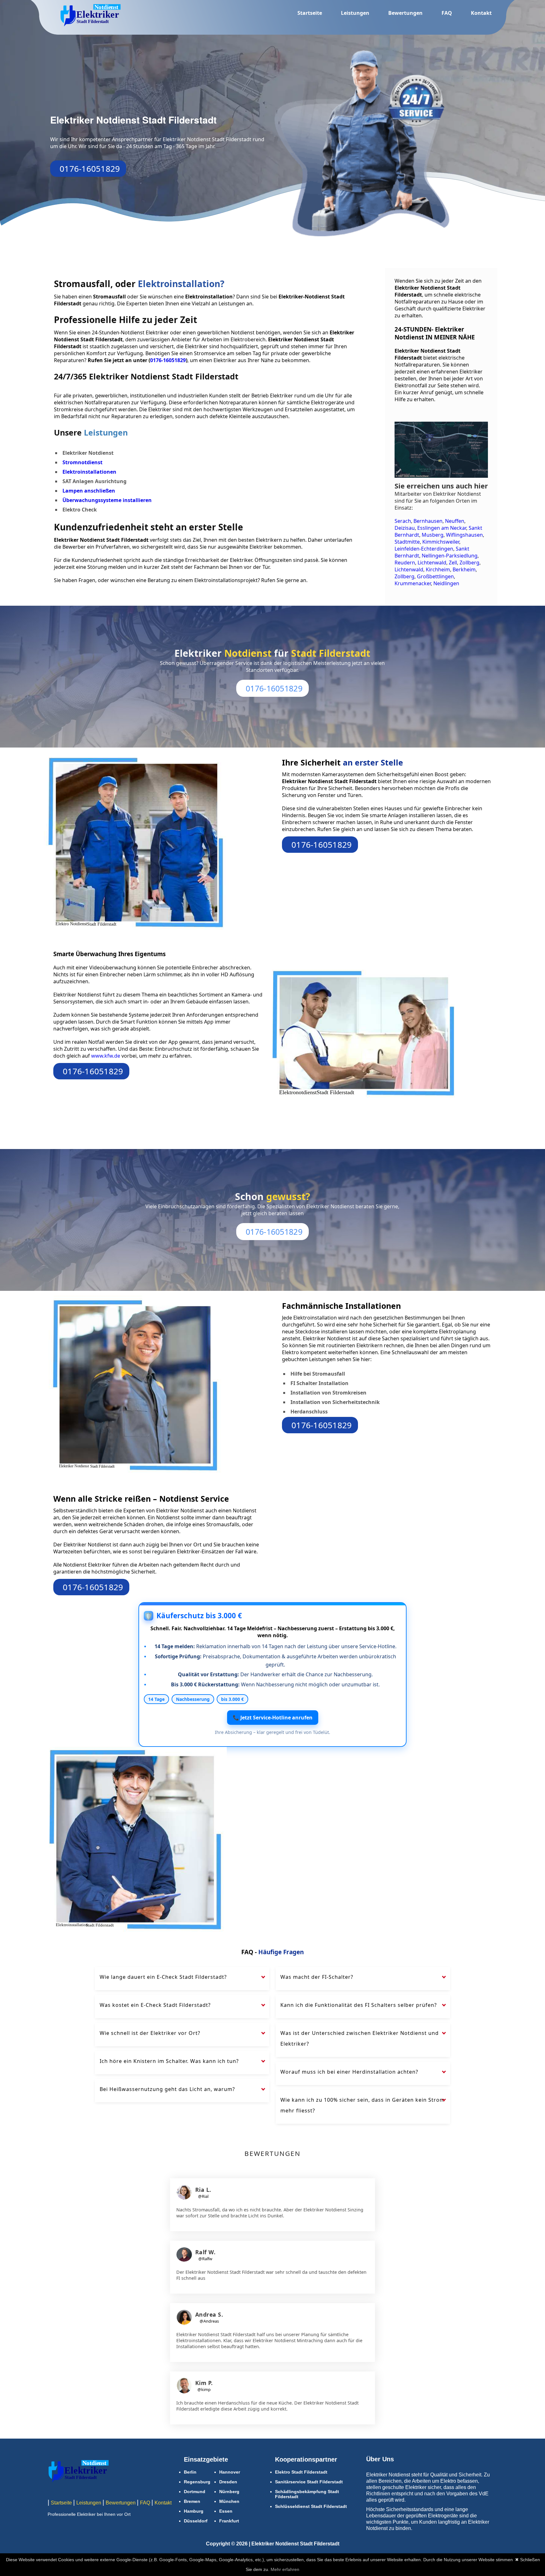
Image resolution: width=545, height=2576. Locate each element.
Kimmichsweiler (441, 542)
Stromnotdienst (82, 462)
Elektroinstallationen (89, 472)
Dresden (228, 2482)
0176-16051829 (90, 169)
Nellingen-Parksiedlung (450, 556)
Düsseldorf (196, 2521)
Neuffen (455, 521)
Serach (403, 521)
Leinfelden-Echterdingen (424, 549)
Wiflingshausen (464, 535)
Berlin (190, 2472)
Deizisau (405, 528)
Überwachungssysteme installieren (107, 500)
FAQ (447, 13)
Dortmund (195, 2492)
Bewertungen (405, 13)
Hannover (230, 2472)
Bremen (192, 2501)
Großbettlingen (435, 576)
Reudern (405, 563)
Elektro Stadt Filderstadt (301, 2472)
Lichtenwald (432, 563)
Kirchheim (438, 569)
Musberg (433, 535)
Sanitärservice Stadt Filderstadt (309, 2482)
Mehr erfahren (285, 2569)
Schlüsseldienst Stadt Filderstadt (311, 2506)
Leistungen (355, 13)
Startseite (310, 13)
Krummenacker (413, 583)
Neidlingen (446, 583)
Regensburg (197, 2482)
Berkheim (464, 569)
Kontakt (481, 13)
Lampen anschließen (89, 491)
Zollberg (469, 563)
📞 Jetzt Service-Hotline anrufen (273, 1718)
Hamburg (194, 2511)
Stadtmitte (407, 542)
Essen (226, 2511)
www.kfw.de (106, 1056)
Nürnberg (229, 2492)
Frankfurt (229, 2521)
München (229, 2501)
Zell (453, 563)
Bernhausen (428, 521)
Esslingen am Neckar (442, 528)
